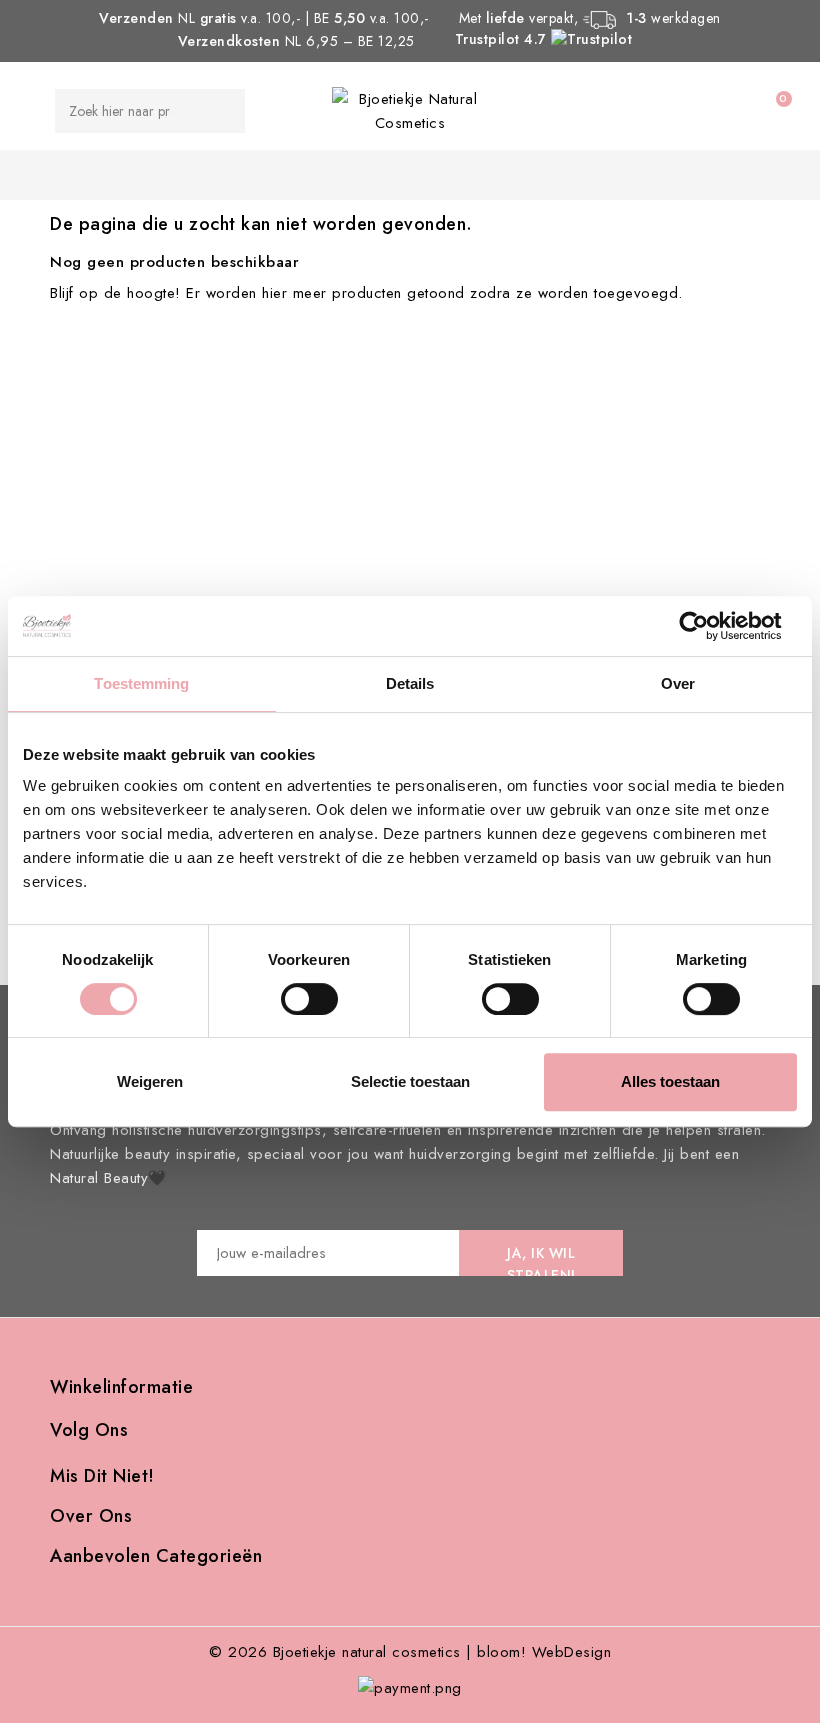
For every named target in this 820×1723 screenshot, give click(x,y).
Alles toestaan (670, 1081)
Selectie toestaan (410, 1081)
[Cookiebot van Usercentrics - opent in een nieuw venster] (709, 626)
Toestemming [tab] (141, 683)
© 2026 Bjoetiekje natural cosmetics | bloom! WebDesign (410, 1652)
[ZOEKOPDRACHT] (215, 111)
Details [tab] (410, 683)
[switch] (309, 999)
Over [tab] (678, 683)
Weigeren (150, 1081)
